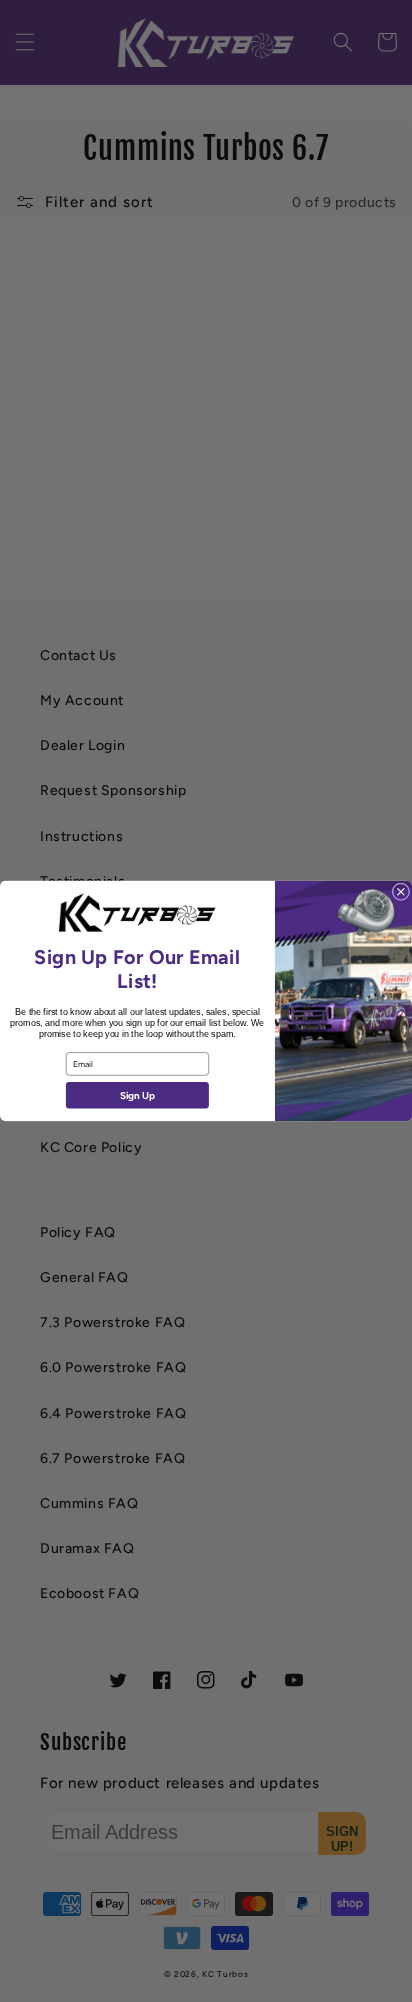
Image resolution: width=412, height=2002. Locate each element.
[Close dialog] (401, 892)
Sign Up (137, 1096)
